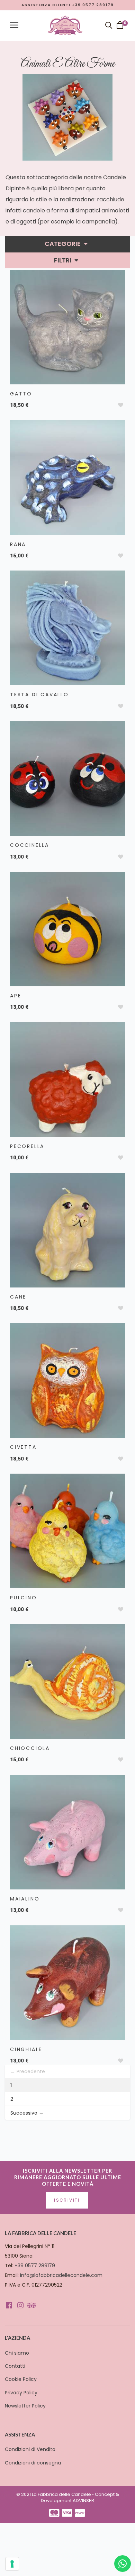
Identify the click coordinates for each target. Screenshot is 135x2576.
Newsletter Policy (25, 2406)
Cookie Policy (21, 2379)
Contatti (15, 2366)
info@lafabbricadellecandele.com (61, 2275)
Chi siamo (17, 2353)
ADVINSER (83, 2501)
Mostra (67, 325)
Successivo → (27, 2113)
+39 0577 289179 (35, 2266)
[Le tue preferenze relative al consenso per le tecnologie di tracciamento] (12, 2564)
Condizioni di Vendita (30, 2449)
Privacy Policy (21, 2393)
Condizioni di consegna (33, 2463)
